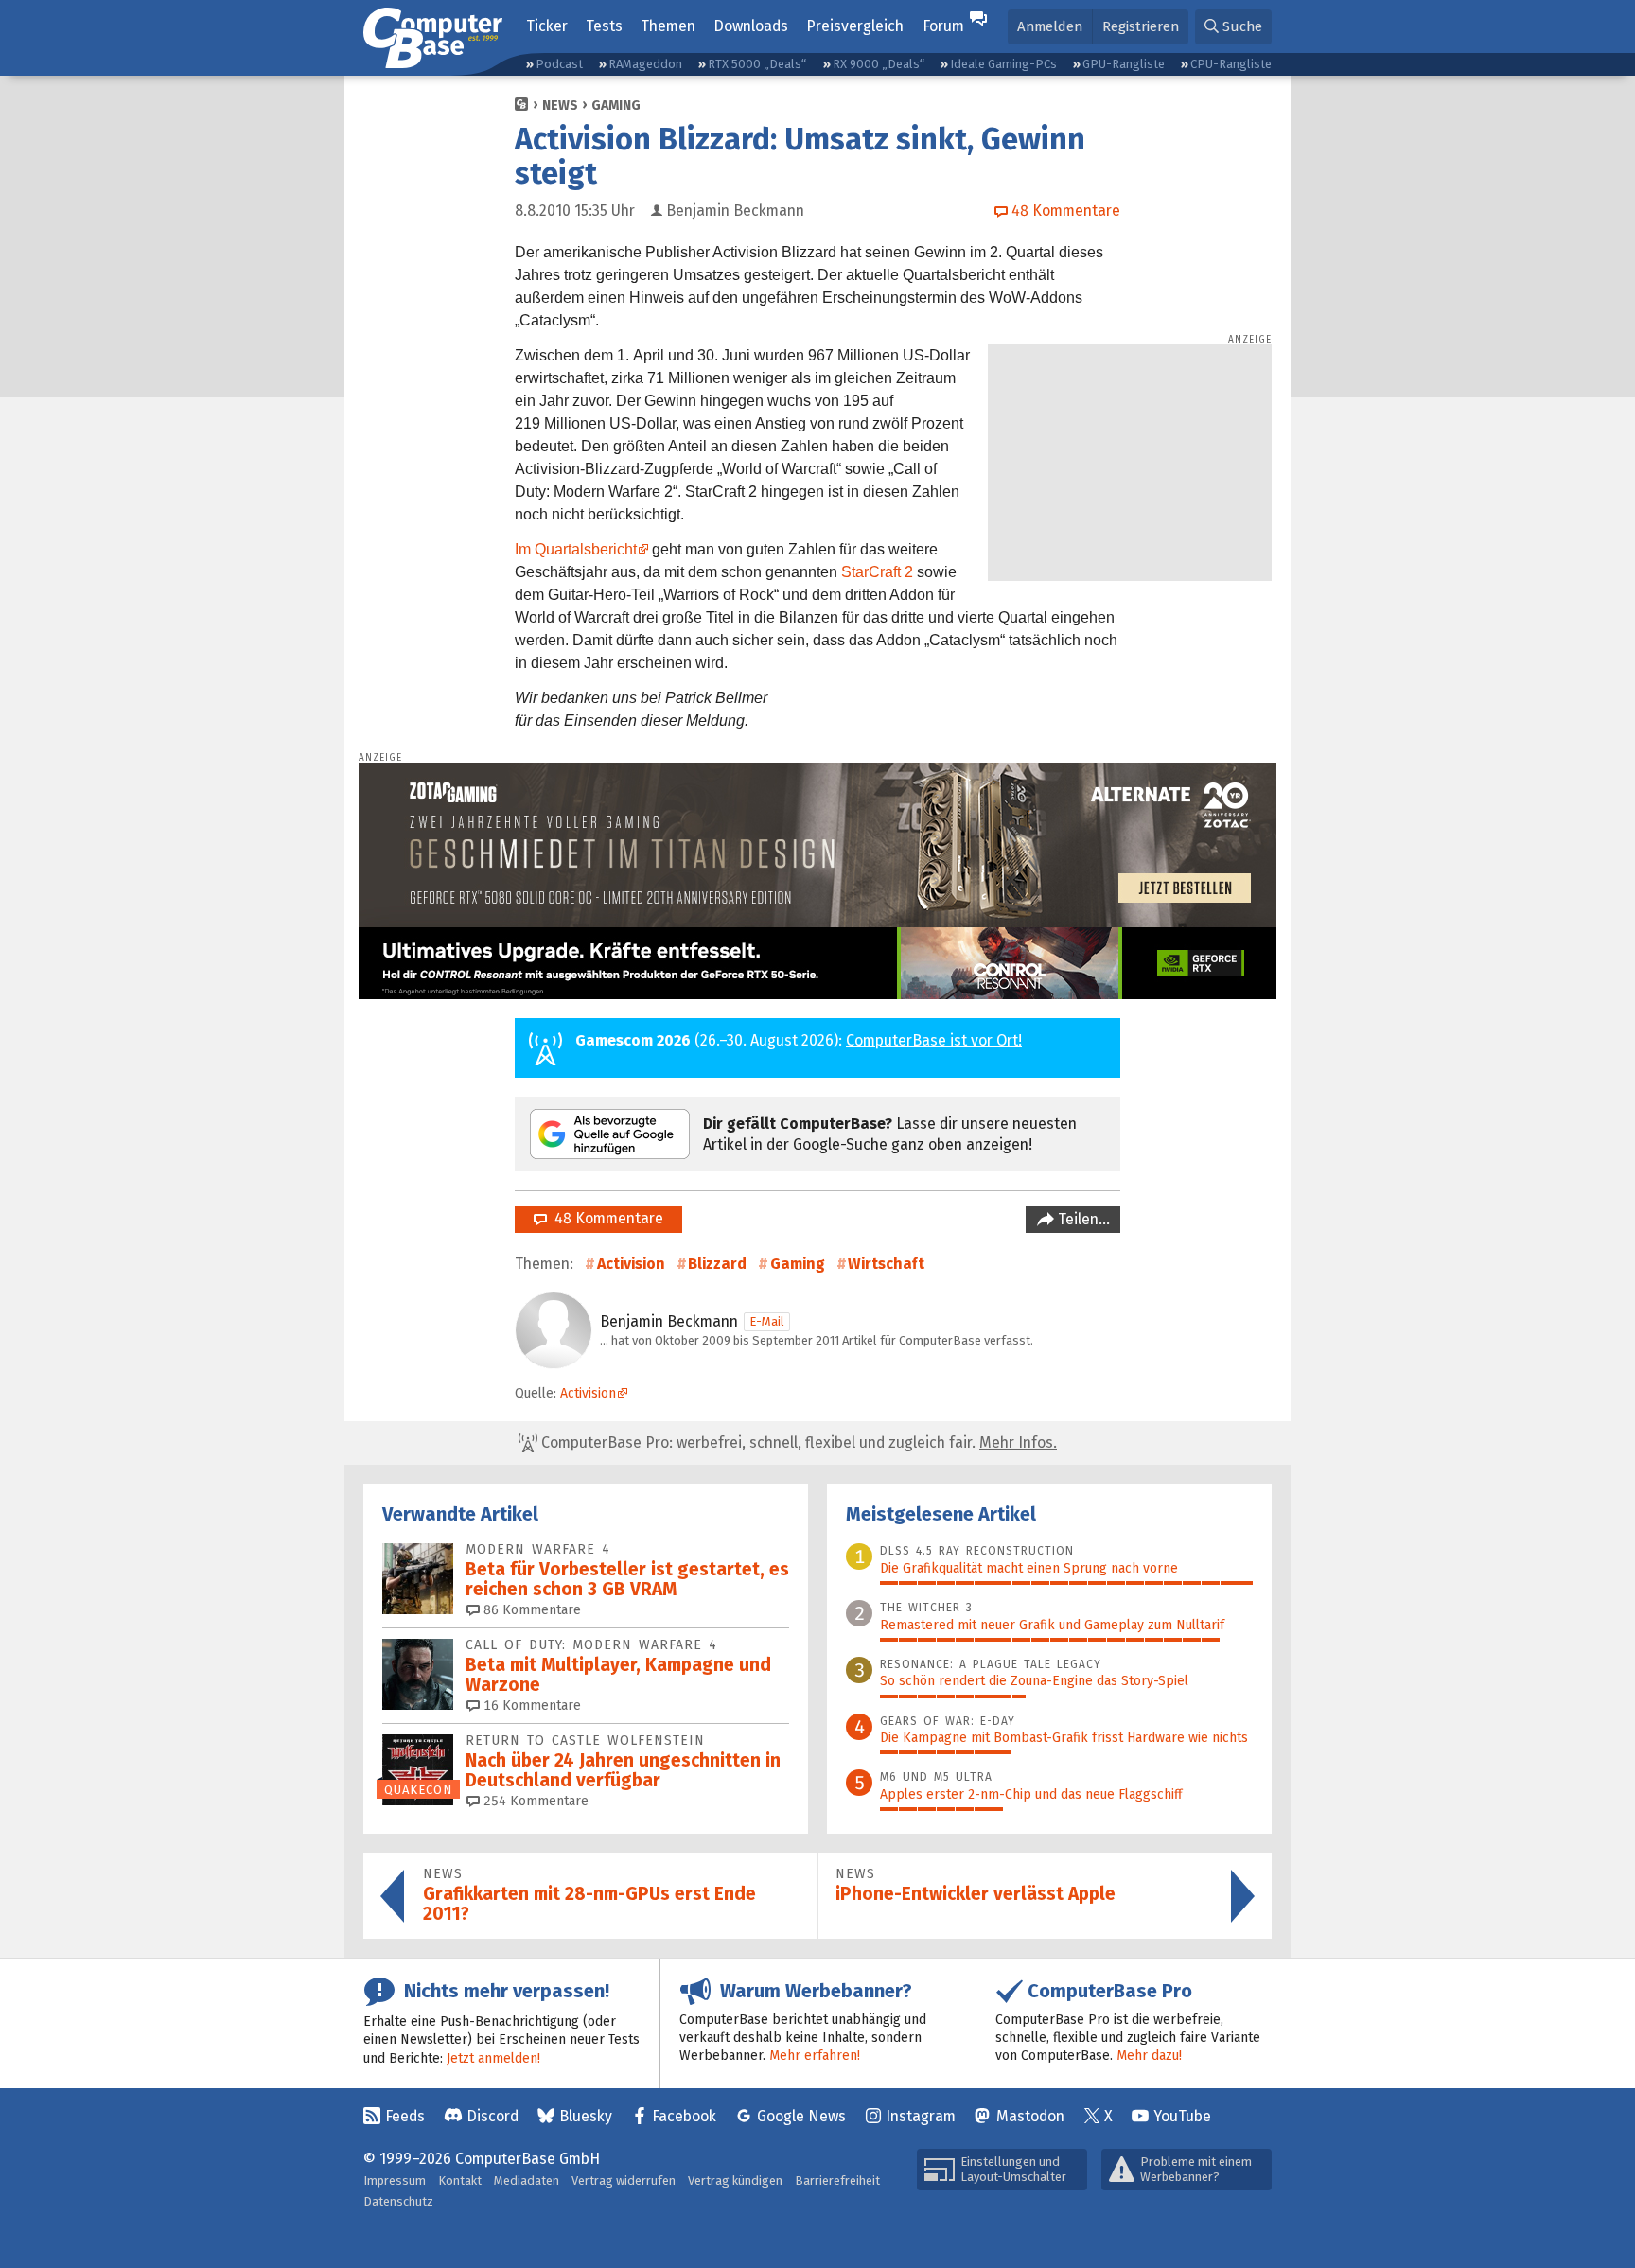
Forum (943, 26)
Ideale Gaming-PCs (1003, 64)
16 (530, 1705)
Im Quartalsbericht (576, 549)
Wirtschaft (886, 1264)
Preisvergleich (855, 26)
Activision (631, 1264)
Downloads (751, 26)
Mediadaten (527, 2180)
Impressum (395, 2180)
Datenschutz (398, 2201)
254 (534, 1801)
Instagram (921, 2116)
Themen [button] (668, 26)
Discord (492, 2116)
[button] (1233, 27)
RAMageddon (645, 64)
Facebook (684, 2116)
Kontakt (460, 2180)
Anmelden (1050, 26)
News (560, 105)
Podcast (559, 64)
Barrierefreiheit (837, 2180)
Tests (604, 26)
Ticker (547, 26)
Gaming (616, 105)
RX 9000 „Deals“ (879, 64)
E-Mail (767, 1321)
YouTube (1182, 2116)
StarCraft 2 (877, 572)
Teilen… (1082, 1219)
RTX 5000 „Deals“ (757, 64)
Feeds (405, 2116)
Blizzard (717, 1264)
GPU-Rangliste (1124, 64)
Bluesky (586, 2116)
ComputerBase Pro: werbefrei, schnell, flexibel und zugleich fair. (797, 1442)
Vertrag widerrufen (624, 2180)
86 (530, 1610)
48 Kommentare (605, 1218)
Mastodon (1030, 2116)
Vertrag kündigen (735, 2180)
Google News (801, 2116)
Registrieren (1141, 26)
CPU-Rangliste (1231, 64)
